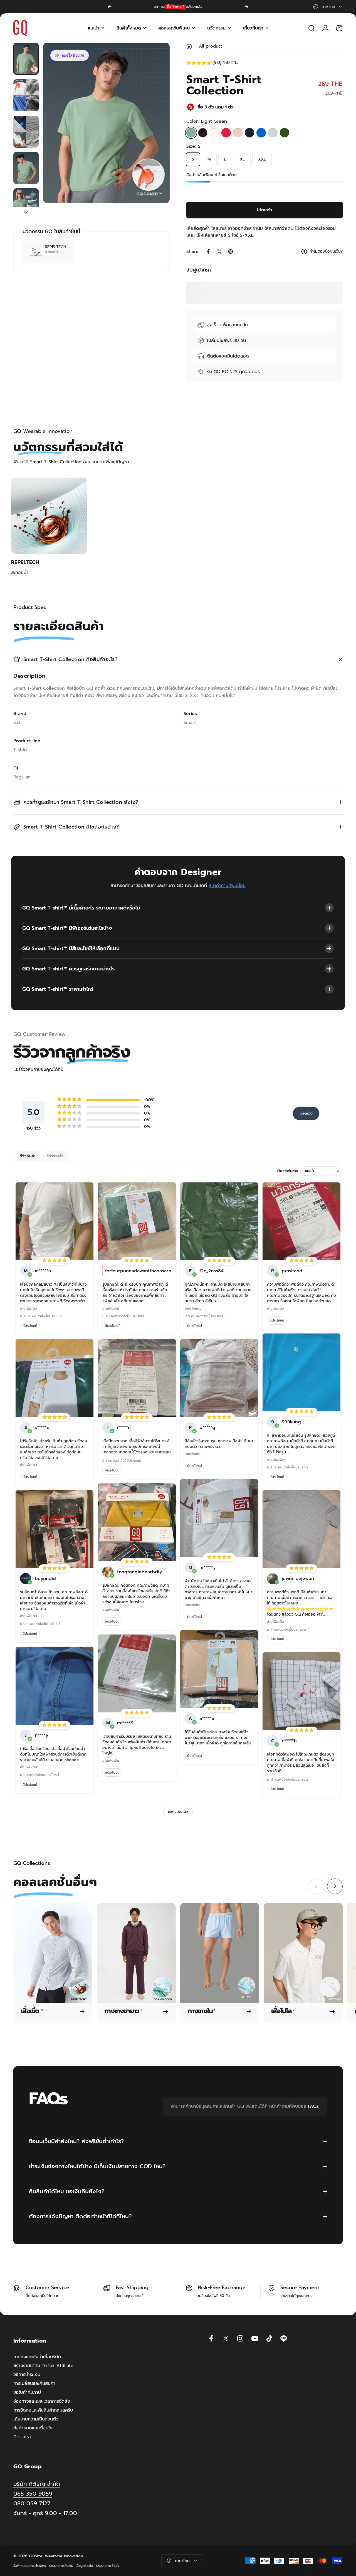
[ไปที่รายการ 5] (26, 168)
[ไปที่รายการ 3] (26, 95)
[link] (45, 2513)
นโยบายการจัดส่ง (108, 2566)
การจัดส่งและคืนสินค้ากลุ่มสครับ (43, 2410)
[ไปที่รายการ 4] (26, 132)
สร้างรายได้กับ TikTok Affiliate (43, 2366)
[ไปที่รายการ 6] (26, 204)
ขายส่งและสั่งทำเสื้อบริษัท (37, 2357)
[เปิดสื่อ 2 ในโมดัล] (106, 123)
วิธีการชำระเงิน (27, 2375)
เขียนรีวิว (306, 1113)
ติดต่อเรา (22, 2437)
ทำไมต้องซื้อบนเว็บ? (326, 252)
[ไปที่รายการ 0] (26, 59)
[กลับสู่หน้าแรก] (189, 46)
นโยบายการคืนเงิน (61, 2566)
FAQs (313, 2106)
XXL (262, 159)
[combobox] (328, 7)
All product (211, 46)
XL (242, 159)
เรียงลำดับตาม (288, 1171)
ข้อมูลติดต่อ (85, 2566)
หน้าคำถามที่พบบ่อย (227, 886)
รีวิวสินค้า (28, 1156)
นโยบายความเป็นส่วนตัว (36, 2419)
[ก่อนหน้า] (110, 7)
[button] (264, 63)
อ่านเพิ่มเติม (29, 1308)
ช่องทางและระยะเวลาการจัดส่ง (42, 2401)
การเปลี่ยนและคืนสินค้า (34, 2383)
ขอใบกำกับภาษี (27, 2392)
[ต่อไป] (246, 7)
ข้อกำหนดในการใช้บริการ (30, 2566)
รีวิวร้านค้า (55, 1156)
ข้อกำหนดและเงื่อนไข (33, 2428)
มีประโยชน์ (30, 1326)
